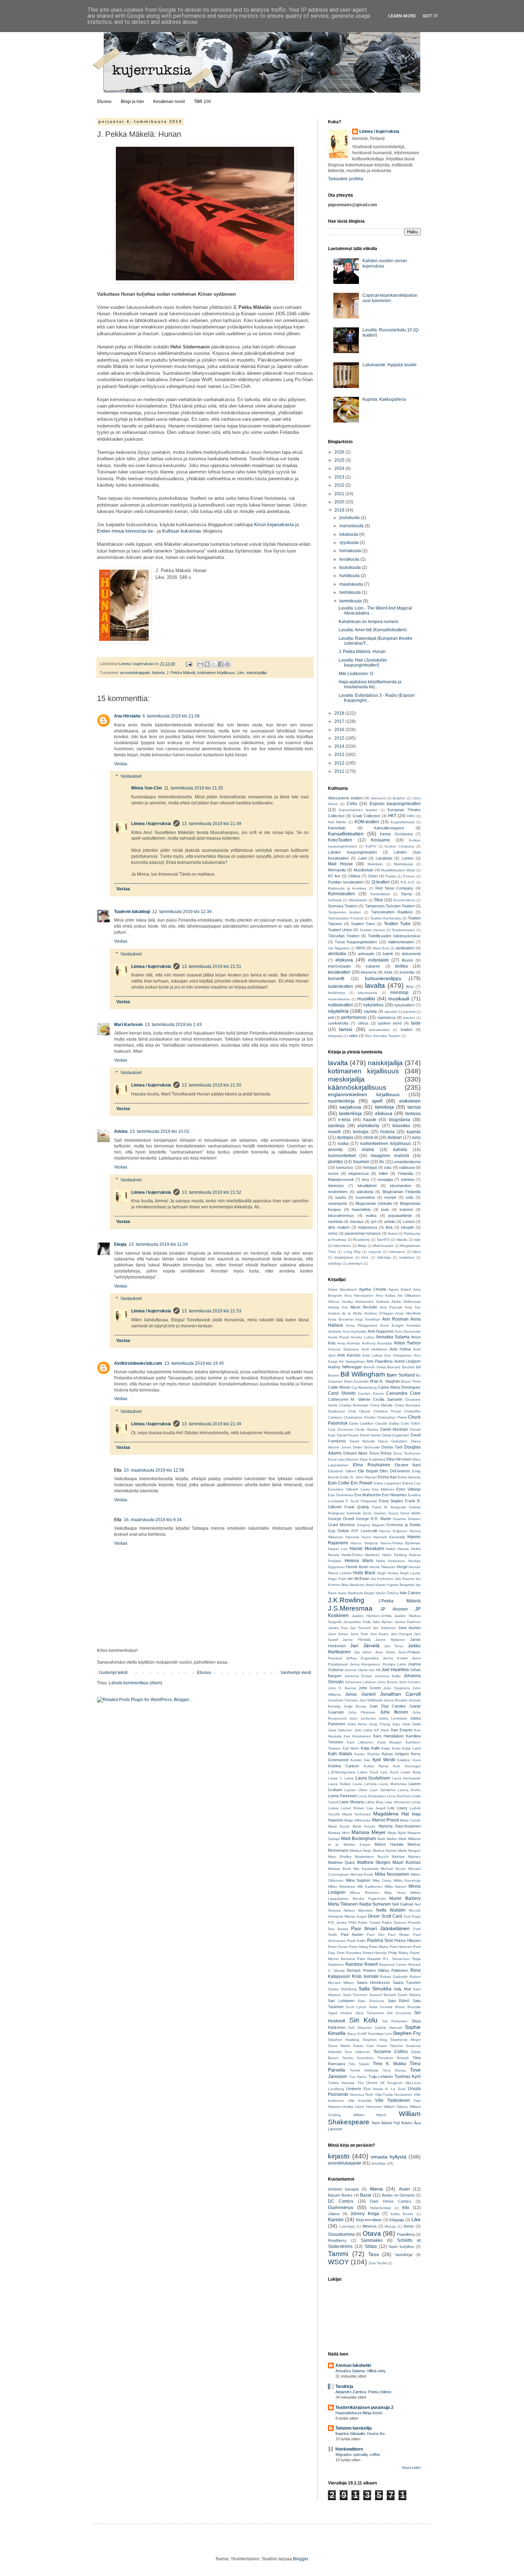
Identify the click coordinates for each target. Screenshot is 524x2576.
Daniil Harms (370, 1435)
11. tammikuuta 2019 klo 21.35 (194, 788)
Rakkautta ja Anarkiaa (347, 888)
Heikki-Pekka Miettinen (361, 1555)
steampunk (338, 1203)
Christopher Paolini (359, 1417)
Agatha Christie (373, 1289)
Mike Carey (382, 1880)
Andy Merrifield (408, 1313)
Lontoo (408, 858)
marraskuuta (352, 526)
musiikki (366, 999)
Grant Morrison (341, 1525)
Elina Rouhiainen (371, 1465)
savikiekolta (338, 1023)
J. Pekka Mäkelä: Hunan (362, 652)
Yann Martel (382, 2123)
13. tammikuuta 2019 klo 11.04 (158, 1244)
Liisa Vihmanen (397, 1802)
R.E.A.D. (408, 882)
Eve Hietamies (394, 1495)
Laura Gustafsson (373, 1778)
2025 (340, 460)
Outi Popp (412, 1916)
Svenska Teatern (343, 906)
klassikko (401, 1126)
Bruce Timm (411, 1381)
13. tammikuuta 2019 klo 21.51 (212, 966)
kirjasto (339, 2156)
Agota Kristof (400, 1289)
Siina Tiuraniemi (369, 2013)
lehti (365, 1257)
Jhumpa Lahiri (394, 1664)
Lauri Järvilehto (383, 1790)
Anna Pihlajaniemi (361, 1325)
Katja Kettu (391, 1748)
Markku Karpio (357, 1844)
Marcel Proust (386, 1820)
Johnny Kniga (365, 2214)
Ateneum (378, 798)
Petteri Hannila (375, 1953)
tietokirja (384, 1107)
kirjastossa (368, 1227)
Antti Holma (400, 1349)
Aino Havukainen (359, 1295)
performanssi (354, 1017)
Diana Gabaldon (393, 1441)
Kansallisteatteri (346, 834)
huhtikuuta (350, 576)
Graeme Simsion (407, 1519)
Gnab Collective (366, 816)
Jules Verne (357, 1724)
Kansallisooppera (389, 828)
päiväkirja (365, 1192)
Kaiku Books (402, 2214)
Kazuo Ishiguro (395, 1754)
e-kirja (344, 1120)
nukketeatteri (340, 1005)
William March (370, 2115)
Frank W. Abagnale (389, 1507)
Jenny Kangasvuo (365, 1664)
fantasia (413, 1114)
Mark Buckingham (359, 1839)
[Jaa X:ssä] (214, 664)
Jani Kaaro (379, 1634)
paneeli (409, 1012)
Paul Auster (352, 1934)
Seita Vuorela (381, 2007)
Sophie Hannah (388, 2028)
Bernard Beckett (401, 1367)
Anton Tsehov (407, 1343)
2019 (340, 510)
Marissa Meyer (368, 1832)
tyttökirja (335, 1263)
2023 (340, 477)
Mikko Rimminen (342, 1886)
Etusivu (104, 102)
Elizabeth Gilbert (342, 1471)
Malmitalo (375, 864)
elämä (368, 1150)
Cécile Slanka (366, 1429)
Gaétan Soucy (386, 1513)
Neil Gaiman (403, 1904)
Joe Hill (374, 1670)
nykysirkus (373, 1005)
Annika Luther (363, 1337)
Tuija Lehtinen (381, 2077)
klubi (388, 972)
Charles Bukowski (354, 1405)
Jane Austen (409, 1628)
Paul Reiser (399, 1935)
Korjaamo (381, 840)
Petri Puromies (349, 1953)
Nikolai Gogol (355, 1916)
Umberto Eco (358, 2089)
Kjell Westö (384, 1760)
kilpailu (402, 1240)
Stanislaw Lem (380, 2034)
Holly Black (364, 1573)
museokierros (339, 999)
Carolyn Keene (371, 1393)
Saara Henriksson (373, 1982)
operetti (391, 1012)
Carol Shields (342, 1393)
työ (374, 1222)
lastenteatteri (340, 986)
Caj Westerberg (364, 1387)
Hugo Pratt (337, 1579)
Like (241, 673)
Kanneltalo (337, 828)
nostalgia (385, 1180)
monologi (399, 992)
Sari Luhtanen (341, 2001)
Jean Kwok (385, 1652)
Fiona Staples (391, 1501)
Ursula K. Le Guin (389, 2089)
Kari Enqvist (402, 1730)
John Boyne (388, 1682)
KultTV (371, 846)
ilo (382, 1162)
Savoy (407, 894)
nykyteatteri (404, 1005)
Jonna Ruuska (395, 1700)
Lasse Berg (411, 1772)
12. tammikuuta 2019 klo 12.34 (182, 912)
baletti (388, 954)
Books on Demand (398, 2195)
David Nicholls (362, 1441)
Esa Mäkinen (383, 1489)
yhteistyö (355, 1263)
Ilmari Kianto (376, 1585)
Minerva (369, 2226)
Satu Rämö (399, 2001)
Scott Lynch (356, 2007)
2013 (340, 755)
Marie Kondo (364, 1826)
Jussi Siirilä (411, 1724)
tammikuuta (351, 601)
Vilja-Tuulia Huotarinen (394, 2095)
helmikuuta (351, 592)
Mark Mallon (387, 1839)
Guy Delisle (338, 1531)
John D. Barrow (342, 1688)
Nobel (393, 1233)
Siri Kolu (364, 2020)
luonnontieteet (342, 1156)
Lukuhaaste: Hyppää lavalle (390, 365)
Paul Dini (375, 1935)
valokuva (407, 1167)
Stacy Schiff (357, 2034)
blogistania (400, 1120)
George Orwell (341, 1519)
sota (409, 1197)
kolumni (406, 1209)
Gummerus (341, 2207)
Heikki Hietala (397, 1549)
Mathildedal (403, 864)
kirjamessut (359, 1173)
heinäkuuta (351, 551)
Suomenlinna (404, 900)
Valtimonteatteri (401, 942)
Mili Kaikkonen (370, 1886)
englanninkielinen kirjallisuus (364, 1094)
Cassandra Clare (403, 1393)
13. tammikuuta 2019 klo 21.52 (212, 1192)
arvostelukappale (135, 673)
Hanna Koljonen (393, 1531)
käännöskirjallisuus (357, 1087)
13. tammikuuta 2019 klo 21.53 (212, 1311)
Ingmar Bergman (401, 1585)
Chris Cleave (359, 1411)
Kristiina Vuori (409, 1760)
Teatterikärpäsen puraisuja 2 (364, 2407)
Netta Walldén (391, 1910)
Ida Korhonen (382, 1579)
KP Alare (382, 1730)
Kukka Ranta (376, 1766)
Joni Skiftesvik (371, 1700)
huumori (361, 1162)
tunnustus (345, 1167)
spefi (377, 1101)
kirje (417, 1240)
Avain (404, 2189)
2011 (340, 771)
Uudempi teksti (113, 1673)
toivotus (357, 1222)
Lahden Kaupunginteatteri (352, 852)
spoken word (390, 1023)
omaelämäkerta (407, 1162)
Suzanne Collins (391, 2052)
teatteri (407, 1030)
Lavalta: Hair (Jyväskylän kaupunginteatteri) (363, 663)
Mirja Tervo (395, 1893)
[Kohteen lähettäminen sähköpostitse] (200, 664)
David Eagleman (396, 1435)
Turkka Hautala (341, 2083)
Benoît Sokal (375, 1367)
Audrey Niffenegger (345, 1367)
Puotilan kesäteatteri (346, 882)
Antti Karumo (349, 1355)
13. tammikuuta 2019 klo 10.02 (160, 1131)
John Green (370, 1688)
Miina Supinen (358, 1880)
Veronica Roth (361, 2095)
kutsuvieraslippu (383, 978)
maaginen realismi (390, 1156)
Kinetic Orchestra (396, 834)
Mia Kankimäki (366, 1869)
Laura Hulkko (339, 1784)
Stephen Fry (407, 2033)
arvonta (335, 1150)
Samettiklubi (380, 894)
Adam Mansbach (342, 1289)
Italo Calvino (410, 1593)
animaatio (366, 954)
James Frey (338, 1628)
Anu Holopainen (398, 1355)
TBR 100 (202, 102)
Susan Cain (363, 2046)
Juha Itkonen (394, 1712)
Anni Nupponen (381, 1331)
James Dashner (408, 1622)
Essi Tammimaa (341, 1495)
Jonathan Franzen (343, 1700)
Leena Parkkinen (343, 1796)
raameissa (386, 1017)
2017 (340, 721)
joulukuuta (350, 518)
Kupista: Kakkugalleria (384, 399)
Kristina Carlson (343, 1766)
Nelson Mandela (358, 1910)
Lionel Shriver (353, 1808)
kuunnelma (365, 1197)
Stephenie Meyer (405, 2040)
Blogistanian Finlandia (402, 1192)
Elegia (120, 1244)
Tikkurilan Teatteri (344, 936)
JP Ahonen (394, 1609)
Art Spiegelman (352, 1361)
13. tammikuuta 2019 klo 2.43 (173, 1025)
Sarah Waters (409, 1995)
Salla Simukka (375, 1989)
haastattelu (361, 1209)
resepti (390, 1197)
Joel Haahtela (395, 1670)
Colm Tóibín (411, 1423)
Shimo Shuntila (408, 2007)
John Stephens (397, 1688)
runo (416, 1137)
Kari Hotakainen (357, 1736)
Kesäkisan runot (169, 102)
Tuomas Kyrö (408, 2077)
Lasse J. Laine (341, 1778)
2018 (340, 713)
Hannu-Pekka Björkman (400, 1543)
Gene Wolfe (410, 1513)
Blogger (300, 2559)
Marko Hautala (389, 1844)
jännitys (335, 1162)
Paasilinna (406, 2234)
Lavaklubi (384, 858)
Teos (374, 2254)
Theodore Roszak (393, 2058)
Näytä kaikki (411, 2468)
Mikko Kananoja (407, 1880)
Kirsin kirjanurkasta (274, 525)
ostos (333, 1233)
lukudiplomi (367, 1186)
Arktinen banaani (343, 2189)
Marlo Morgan (410, 1851)
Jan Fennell (360, 1628)
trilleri (383, 1173)
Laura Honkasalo (406, 1778)
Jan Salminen (384, 1628)
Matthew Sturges (374, 1862)
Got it (430, 16)
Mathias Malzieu (406, 1857)
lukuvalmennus (341, 1216)
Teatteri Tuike (397, 924)
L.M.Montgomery (342, 1772)
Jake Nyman (382, 1622)
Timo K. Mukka (389, 2064)
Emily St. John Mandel (358, 1477)
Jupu (396, 1724)
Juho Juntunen (363, 1718)
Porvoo (409, 876)
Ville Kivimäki (360, 2101)
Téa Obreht (367, 2083)
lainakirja (379, 2163)
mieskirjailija (256, 673)
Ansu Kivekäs (349, 1343)
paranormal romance (363, 1233)
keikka (402, 966)
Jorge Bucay (355, 1706)
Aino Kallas (386, 1295)
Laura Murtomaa (393, 1784)
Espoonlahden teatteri (358, 810)
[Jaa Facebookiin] (221, 664)
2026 (340, 452)
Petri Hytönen (401, 1947)
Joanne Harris (356, 1670)
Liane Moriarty (352, 1802)
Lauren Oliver (356, 1790)
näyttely (370, 1011)
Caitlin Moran (339, 1387)
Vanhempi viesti (296, 1673)
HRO (411, 816)
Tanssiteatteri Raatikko (392, 912)
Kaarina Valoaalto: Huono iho (360, 2434)
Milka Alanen (395, 1886)
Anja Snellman (368, 1319)
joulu (385, 1209)
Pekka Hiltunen (407, 1940)
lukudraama (368, 993)
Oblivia (354, 876)
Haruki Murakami (367, 1549)
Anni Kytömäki (354, 1331)
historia (158, 673)
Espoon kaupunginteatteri (395, 804)
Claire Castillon (361, 1423)
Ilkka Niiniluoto (353, 1585)
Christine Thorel (387, 1411)
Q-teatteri (381, 882)
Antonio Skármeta (343, 1349)
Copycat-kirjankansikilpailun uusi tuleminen (390, 298)
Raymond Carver (393, 1965)
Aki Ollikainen (409, 1295)
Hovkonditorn (349, 2449)
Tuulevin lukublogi (132, 912)
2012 (340, 763)
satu (388, 1167)
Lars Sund (389, 1772)
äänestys (336, 1186)
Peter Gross (338, 1947)
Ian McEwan (358, 1579)
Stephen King (375, 2040)
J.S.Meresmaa (350, 1608)
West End (381, 948)
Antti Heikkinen (374, 1349)
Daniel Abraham (394, 1429)
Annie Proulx (339, 1337)
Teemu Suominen (358, 2058)
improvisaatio (339, 966)
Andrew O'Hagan (379, 1313)
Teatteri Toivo (363, 924)
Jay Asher (363, 1652)
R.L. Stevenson (397, 1959)
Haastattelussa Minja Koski (359, 2413)
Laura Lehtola (365, 1784)
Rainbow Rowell (362, 1964)
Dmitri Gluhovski (366, 1447)
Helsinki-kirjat (381, 2208)
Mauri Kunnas (407, 1862)
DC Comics (341, 2201)
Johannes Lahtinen (361, 1682)
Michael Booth (393, 1869)
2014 (340, 746)
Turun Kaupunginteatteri (356, 942)
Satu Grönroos (371, 2001)
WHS (361, 948)
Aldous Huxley (340, 1302)
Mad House (340, 864)
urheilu (390, 1222)
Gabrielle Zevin (359, 1513)
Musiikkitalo (364, 870)
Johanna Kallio (388, 1676)
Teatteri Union (340, 930)
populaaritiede (400, 1216)
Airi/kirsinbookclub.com (138, 1363)
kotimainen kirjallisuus (216, 673)
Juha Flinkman (362, 1712)
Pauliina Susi (380, 1940)
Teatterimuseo (403, 930)
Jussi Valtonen (340, 1730)
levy (410, 986)
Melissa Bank (340, 1869)
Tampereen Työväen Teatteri (390, 906)
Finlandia (405, 1173)
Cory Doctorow (340, 1429)
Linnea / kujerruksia (151, 824)
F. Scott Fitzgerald (361, 1501)
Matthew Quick (341, 1862)
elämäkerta (368, 1126)
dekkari (395, 1137)
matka (371, 1216)
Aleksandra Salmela (372, 1302)
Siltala (371, 2246)
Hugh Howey (388, 1573)
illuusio (407, 960)
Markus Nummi (385, 1851)
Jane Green (338, 1634)
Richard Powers (361, 1970)
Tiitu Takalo (359, 2064)
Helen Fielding (394, 1555)
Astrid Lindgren (407, 1361)
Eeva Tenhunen (407, 1453)
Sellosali (335, 900)
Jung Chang (379, 1724)
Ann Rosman (395, 1319)
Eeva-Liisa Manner (343, 1459)
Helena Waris (359, 1561)
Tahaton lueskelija (354, 2428)
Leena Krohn (409, 1790)
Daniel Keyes (348, 1435)
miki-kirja (384, 1257)
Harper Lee (338, 1549)
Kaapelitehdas (403, 822)
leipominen (342, 1246)
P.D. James (337, 1922)
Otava (372, 2233)
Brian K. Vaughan (385, 1381)
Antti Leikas (372, 1355)
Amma (121, 1131)
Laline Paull (368, 1772)
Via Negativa (339, 948)
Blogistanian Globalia (374, 1203)
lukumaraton (401, 1186)
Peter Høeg (358, 1947)
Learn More (402, 16)
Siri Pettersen (395, 2021)
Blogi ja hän (132, 102)
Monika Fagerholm (369, 1899)
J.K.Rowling (346, 1600)
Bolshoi (399, 798)
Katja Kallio (370, 1748)
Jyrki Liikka (363, 1730)
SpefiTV (383, 1240)
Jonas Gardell (360, 1694)
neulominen (338, 1192)
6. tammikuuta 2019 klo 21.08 (171, 716)
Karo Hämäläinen (389, 1736)
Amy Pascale (391, 1307)
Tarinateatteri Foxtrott (346, 918)
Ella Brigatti (368, 1471)
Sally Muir (402, 1989)
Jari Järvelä (365, 1645)
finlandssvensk (341, 1180)
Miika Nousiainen (392, 1874)
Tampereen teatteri (344, 912)
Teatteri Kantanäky (386, 918)
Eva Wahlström (368, 1495)
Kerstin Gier (361, 1760)
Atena (376, 2189)
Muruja (390, 2226)
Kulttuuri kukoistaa (181, 531)
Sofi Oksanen (360, 2028)
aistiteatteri (405, 948)
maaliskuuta (352, 584)
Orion (373, 876)
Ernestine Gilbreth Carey (349, 1489)
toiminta (408, 1180)
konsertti (336, 979)
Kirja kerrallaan (369, 2220)
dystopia (345, 1137)
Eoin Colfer (339, 1483)
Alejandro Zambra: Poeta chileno (363, 2392)
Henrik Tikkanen (382, 1567)
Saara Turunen (407, 1982)
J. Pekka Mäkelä (181, 673)
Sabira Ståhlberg (342, 1989)
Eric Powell (362, 1483)
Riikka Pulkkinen (393, 1970)
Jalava (334, 2214)
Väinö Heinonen (368, 2107)
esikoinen (410, 1101)
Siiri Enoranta (399, 2013)
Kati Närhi (351, 1748)
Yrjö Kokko (403, 2123)
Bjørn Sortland (401, 1375)
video (353, 1036)
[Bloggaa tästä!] (207, 664)
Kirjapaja (397, 2220)
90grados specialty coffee (358, 2455)
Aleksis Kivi (338, 1307)
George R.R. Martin (373, 1519)
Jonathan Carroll (400, 1694)
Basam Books (340, 2195)
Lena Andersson (372, 1796)
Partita (391, 876)
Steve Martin (339, 2046)
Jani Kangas (401, 1634)
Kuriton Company (399, 846)
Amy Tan (413, 1307)
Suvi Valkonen (358, 2052)
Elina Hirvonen (399, 1459)
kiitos (417, 1252)
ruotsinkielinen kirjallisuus (386, 1144)
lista (389, 1227)
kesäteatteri (339, 972)
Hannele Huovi (358, 1537)
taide (416, 1023)
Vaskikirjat (404, 2255)
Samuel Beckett (383, 1995)
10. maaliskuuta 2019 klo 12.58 (154, 1470)
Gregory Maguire (371, 1525)
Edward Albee (355, 1453)
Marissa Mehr (339, 1833)
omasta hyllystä (389, 2157)
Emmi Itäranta (409, 1477)
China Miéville (382, 1405)
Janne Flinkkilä (356, 1640)
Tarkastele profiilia (346, 179)
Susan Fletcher (390, 2046)
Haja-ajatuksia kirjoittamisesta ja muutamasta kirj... (370, 684)
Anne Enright (392, 1325)
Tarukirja (344, 2386)
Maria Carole (410, 1820)
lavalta (375, 986)
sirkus (363, 1023)
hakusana (397, 1252)
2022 (340, 485)
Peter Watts (379, 1947)
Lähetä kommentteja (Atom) (135, 1683)
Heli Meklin (337, 822)
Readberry (361, 1240)
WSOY (338, 2262)
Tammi (338, 2254)
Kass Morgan (390, 1742)
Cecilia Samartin (387, 1399)
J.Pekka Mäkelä (400, 1601)
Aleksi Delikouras (406, 1302)
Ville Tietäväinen (392, 2100)
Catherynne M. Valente (349, 1399)
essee (333, 1173)
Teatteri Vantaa (372, 930)
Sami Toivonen (355, 1995)
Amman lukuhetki (353, 2365)
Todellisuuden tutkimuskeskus (394, 936)
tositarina (407, 1257)
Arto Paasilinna (379, 1361)
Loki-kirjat (347, 2226)
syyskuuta (350, 543)
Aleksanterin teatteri (345, 798)
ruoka (343, 1144)
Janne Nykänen (390, 1640)
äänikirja (336, 1126)
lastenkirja (350, 1113)
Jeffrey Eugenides (362, 1658)
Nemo (409, 2226)
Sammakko (372, 2240)
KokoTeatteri (340, 840)
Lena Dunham (399, 1796)
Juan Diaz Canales (388, 1706)
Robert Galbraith (394, 1977)
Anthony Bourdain (377, 1343)
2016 (340, 730)
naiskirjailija (385, 1063)
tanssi (346, 1029)
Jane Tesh (359, 1634)
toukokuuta (351, 567)
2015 (340, 738)
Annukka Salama (393, 1337)
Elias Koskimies (372, 1459)
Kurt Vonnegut (407, 1766)
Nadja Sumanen (375, 1904)
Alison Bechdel (363, 1307)
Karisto (336, 2219)
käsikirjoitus (344, 1257)
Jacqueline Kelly (357, 1622)
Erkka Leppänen (388, 1483)
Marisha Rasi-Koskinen (400, 1826)
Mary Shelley (340, 1857)
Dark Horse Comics (391, 2201)
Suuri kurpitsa (401, 2246)
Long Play (352, 1252)
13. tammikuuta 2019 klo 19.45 (194, 1363)
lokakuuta (349, 534)
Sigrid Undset (340, 2013)
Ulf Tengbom (391, 2083)
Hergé (402, 1567)
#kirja (362, 1246)
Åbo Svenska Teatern (383, 1036)
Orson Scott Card (385, 1916)
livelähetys (337, 993)
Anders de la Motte (345, 1313)
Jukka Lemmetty (393, 1718)
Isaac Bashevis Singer (356, 1593)
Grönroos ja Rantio (404, 1525)
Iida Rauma (405, 1579)
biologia (361, 1132)
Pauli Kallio (356, 1941)
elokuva (344, 960)
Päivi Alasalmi (369, 1959)
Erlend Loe (412, 1483)
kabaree (373, 966)
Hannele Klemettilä (389, 1537)
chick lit (370, 1137)
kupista (414, 1132)
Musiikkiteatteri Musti (398, 870)
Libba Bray (374, 1802)
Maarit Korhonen (357, 1814)
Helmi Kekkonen (391, 1561)
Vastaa (121, 764)
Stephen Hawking (344, 2040)
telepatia (335, 1036)
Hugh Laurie (410, 1573)
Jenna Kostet (395, 1658)
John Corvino (410, 1682)
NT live (334, 876)
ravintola (335, 1222)
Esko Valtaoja (409, 1489)
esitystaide (379, 960)
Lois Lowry (397, 1808)
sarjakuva (350, 1107)
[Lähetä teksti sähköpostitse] (189, 664)
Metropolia (337, 870)
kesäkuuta (350, 559)
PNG (353, 1922)
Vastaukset (131, 777)
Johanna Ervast (358, 1676)
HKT (392, 816)
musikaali (399, 999)
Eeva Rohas (381, 1453)
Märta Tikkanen (343, 1904)
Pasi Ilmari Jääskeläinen (380, 1928)
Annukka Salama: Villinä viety (361, 2371)
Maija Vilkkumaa (358, 1820)
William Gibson (396, 2107)
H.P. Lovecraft (364, 1531)
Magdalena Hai (391, 1814)
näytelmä (338, 1011)
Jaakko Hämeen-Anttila (372, 1616)
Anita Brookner (341, 1319)
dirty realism (339, 1227)
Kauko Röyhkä (367, 1754)
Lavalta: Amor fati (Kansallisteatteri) (373, 630)
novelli (334, 1132)
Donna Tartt (392, 1447)
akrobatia (337, 954)
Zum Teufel (378, 2263)
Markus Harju (361, 1851)
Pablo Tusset (369, 1922)
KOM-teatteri (367, 822)
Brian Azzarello (357, 1381)
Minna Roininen (365, 1893)
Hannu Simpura (364, 1543)
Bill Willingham (363, 1374)
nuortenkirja (341, 1101)
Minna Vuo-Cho (147, 788)
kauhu (341, 1197)
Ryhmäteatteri (341, 894)
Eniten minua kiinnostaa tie (125, 531)
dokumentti (411, 954)
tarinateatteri (379, 1030)
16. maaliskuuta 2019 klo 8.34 (153, 1520)
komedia (407, 972)
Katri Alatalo (340, 1754)
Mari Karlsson (128, 1025)
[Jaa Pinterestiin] (227, 664)
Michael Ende (362, 1874)
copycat (375, 1252)
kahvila (400, 1150)
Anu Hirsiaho (127, 716)
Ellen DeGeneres (395, 1471)
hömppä (370, 1167)
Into (406, 2208)
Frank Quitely (357, 1507)
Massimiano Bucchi (372, 1857)
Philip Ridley (398, 1953)
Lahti (362, 858)
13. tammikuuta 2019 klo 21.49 (212, 824)
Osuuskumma (341, 2234)
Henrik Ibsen (357, 1567)
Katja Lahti (411, 1748)
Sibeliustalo (358, 900)
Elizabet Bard (408, 1465)
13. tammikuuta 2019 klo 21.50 (212, 1085)
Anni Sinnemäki (408, 1331)
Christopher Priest (392, 1417)
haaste (370, 1120)
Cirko (352, 804)
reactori (409, 1018)
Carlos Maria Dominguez (399, 1387)
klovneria (369, 972)
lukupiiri (407, 1227)
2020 (340, 502)
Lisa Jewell (376, 1808)
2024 (340, 468)
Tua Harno (358, 2077)
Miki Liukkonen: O (356, 674)
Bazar (366, 2195)
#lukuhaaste (383, 1246)
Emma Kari (387, 1477)
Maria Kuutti (339, 1826)
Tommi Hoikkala (364, 2070)
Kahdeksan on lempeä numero (369, 622)
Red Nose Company (394, 888)
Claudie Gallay (387, 1423)
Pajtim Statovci (394, 1922)
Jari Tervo (394, 1646)
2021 (340, 494)
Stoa (378, 900)
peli (331, 1017)
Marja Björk (397, 1833)
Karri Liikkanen (360, 1742)
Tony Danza (394, 2070)
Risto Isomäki (365, 1976)
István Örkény (387, 1593)
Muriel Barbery (405, 1898)
